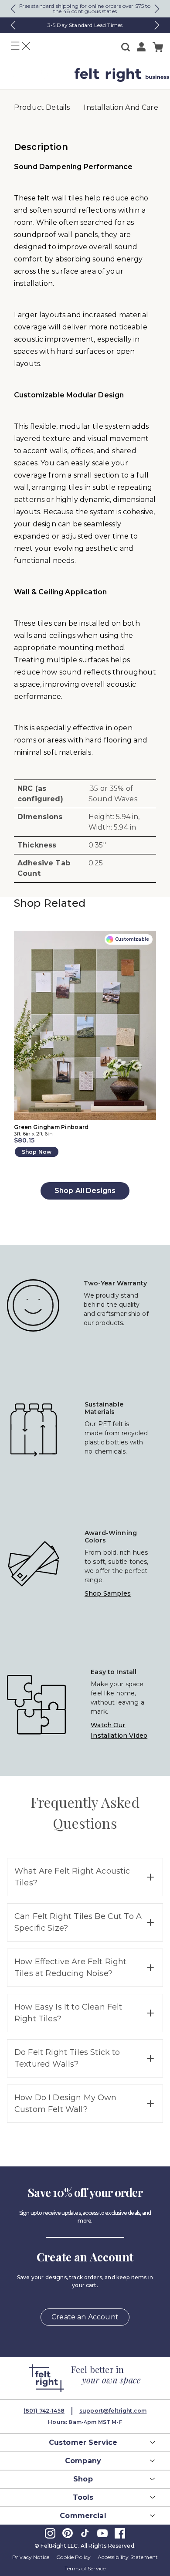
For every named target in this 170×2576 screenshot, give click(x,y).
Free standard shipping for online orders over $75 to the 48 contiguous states (85, 8)
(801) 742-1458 (44, 2411)
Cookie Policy (73, 2557)
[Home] (34, 75)
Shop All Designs (85, 1191)
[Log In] (141, 47)
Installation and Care (121, 107)
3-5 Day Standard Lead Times (85, 25)
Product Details (42, 107)
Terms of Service (85, 2568)
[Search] (126, 47)
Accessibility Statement (128, 2557)
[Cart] (158, 47)
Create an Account (85, 2317)
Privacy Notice (31, 2557)
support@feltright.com (113, 2411)
